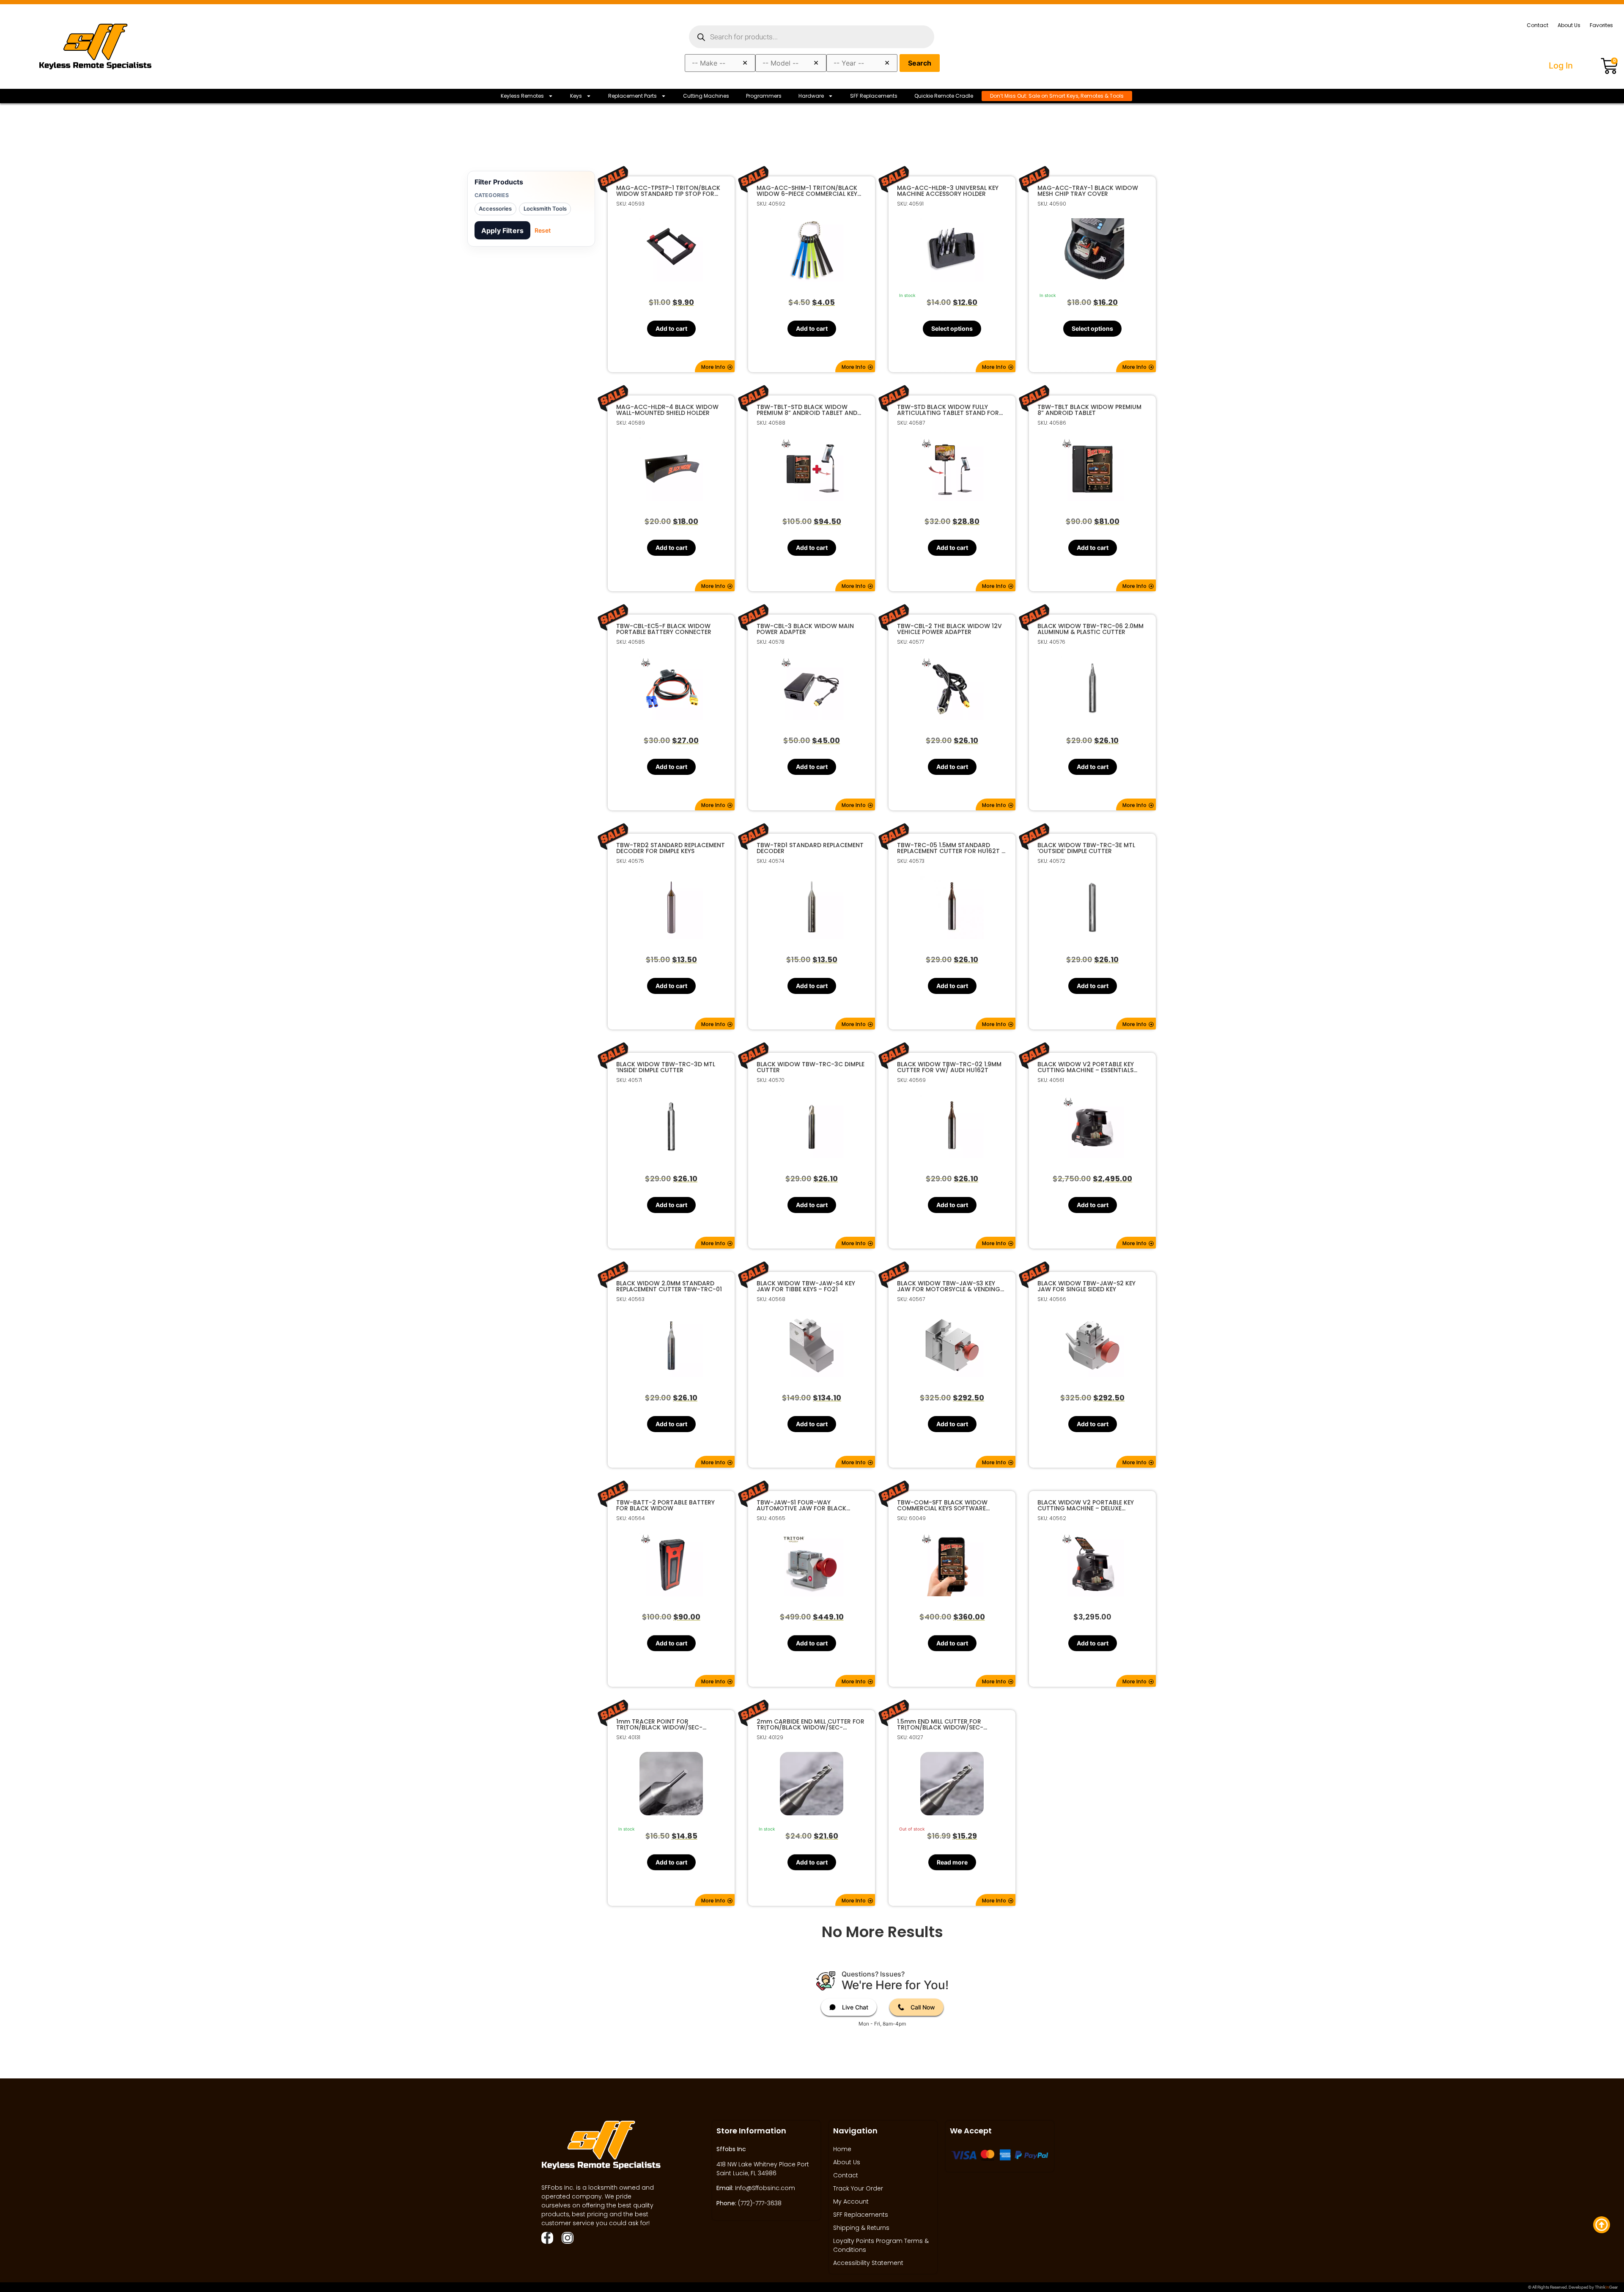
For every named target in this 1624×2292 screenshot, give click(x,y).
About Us (1569, 25)
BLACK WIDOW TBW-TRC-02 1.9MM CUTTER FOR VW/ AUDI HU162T (949, 1067)
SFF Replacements (874, 96)
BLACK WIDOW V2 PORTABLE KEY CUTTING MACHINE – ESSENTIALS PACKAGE (1086, 1067)
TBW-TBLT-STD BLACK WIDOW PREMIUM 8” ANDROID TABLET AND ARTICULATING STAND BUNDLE (807, 410)
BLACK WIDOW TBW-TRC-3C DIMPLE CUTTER (811, 1067)
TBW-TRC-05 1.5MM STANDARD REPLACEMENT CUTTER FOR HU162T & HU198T (952, 848)
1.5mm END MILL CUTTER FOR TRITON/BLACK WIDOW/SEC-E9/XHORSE (940, 1724)
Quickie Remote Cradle (944, 96)
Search (920, 63)
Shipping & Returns (861, 2228)
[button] (715, 366)
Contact (1538, 25)
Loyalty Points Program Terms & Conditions (881, 2245)
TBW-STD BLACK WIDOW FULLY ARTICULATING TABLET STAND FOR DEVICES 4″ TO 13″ (948, 410)
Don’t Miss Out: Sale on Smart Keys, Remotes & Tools (1057, 96)
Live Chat (855, 2007)
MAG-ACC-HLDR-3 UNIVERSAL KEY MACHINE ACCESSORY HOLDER (948, 191)
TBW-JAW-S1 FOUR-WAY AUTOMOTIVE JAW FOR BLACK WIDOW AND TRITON (801, 1505)
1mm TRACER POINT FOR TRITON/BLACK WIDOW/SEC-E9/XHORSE (659, 1724)
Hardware (811, 96)
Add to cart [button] (671, 328)
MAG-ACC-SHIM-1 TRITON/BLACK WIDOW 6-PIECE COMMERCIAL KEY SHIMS (807, 191)
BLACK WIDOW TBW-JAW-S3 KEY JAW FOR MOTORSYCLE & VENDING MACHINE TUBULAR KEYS (949, 1286)
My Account (851, 2201)
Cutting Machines (706, 96)
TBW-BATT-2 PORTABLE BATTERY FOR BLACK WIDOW (665, 1505)
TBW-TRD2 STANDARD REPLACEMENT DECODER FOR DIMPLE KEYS (671, 848)
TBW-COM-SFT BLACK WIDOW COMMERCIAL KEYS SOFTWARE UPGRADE (942, 1505)
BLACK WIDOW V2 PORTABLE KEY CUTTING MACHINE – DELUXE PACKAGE (1086, 1505)
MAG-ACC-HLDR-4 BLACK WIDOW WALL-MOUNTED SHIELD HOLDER (667, 410)
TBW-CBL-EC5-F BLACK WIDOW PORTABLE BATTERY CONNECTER (664, 629)
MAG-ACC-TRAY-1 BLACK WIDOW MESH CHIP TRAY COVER (1088, 191)
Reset (543, 230)
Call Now (923, 2007)
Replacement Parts (632, 96)
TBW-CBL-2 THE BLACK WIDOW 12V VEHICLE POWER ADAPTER (949, 629)
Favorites (1601, 25)
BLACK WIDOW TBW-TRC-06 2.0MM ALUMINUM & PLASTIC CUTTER (1090, 629)
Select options (952, 328)
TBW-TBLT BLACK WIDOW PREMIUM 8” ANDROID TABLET (1089, 410)
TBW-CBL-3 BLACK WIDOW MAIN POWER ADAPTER (805, 629)
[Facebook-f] (547, 2238)
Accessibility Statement (868, 2263)
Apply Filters (502, 231)
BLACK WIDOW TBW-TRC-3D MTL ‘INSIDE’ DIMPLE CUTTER (666, 1067)
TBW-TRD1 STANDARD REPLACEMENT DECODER (810, 848)
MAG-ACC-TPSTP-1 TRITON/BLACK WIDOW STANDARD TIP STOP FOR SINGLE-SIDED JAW (668, 191)
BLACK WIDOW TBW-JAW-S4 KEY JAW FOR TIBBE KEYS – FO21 (806, 1286)
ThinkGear (1606, 2287)
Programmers (764, 96)
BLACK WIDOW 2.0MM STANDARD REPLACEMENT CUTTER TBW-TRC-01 (669, 1286)
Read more (952, 1862)
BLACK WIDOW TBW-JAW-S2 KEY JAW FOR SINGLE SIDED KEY (1086, 1286)
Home (842, 2149)
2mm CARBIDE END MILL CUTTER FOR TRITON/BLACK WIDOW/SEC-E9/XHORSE (811, 1724)
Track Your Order (858, 2188)
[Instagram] (568, 2238)
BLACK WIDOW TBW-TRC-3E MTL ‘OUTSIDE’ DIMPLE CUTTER (1086, 848)
